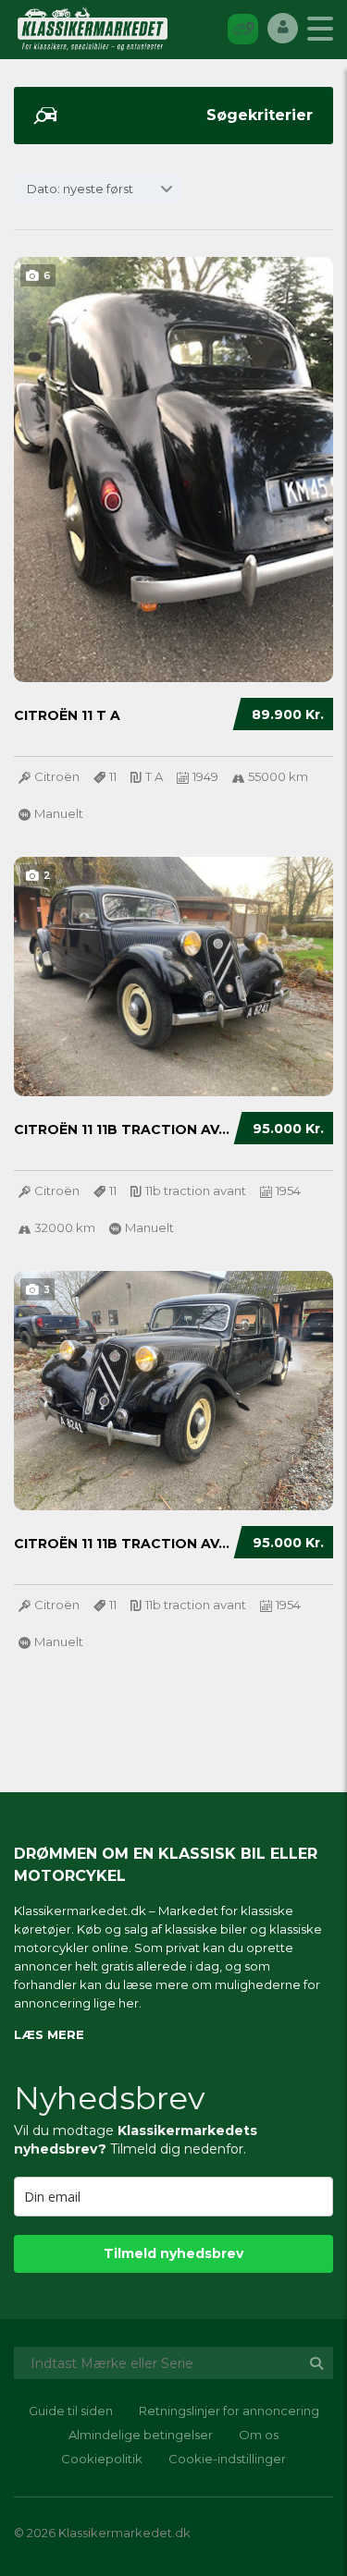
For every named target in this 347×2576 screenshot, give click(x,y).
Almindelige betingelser (141, 2435)
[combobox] (97, 189)
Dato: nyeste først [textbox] (80, 189)
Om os (259, 2435)
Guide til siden (71, 2411)
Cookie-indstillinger (227, 2459)
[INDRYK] (243, 28)
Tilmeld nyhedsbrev (173, 2253)
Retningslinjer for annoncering (229, 2411)
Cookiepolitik (102, 2459)
